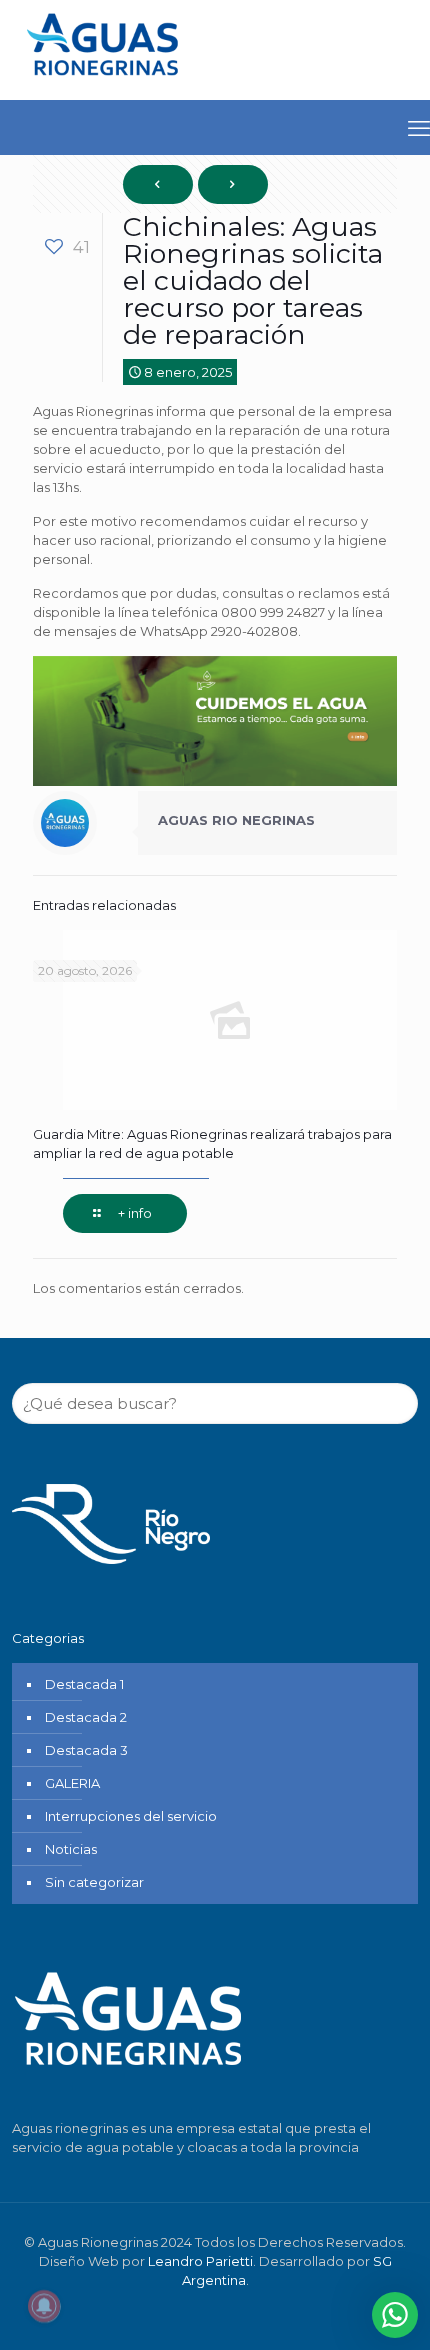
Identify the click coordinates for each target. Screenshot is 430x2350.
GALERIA (72, 1783)
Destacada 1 (84, 1684)
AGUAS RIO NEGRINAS (236, 820)
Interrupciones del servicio (131, 1816)
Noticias (71, 1849)
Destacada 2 (86, 1717)
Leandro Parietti (200, 2261)
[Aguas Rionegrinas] (105, 83)
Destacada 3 (86, 1750)
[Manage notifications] (44, 2306)
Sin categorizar (94, 1882)
